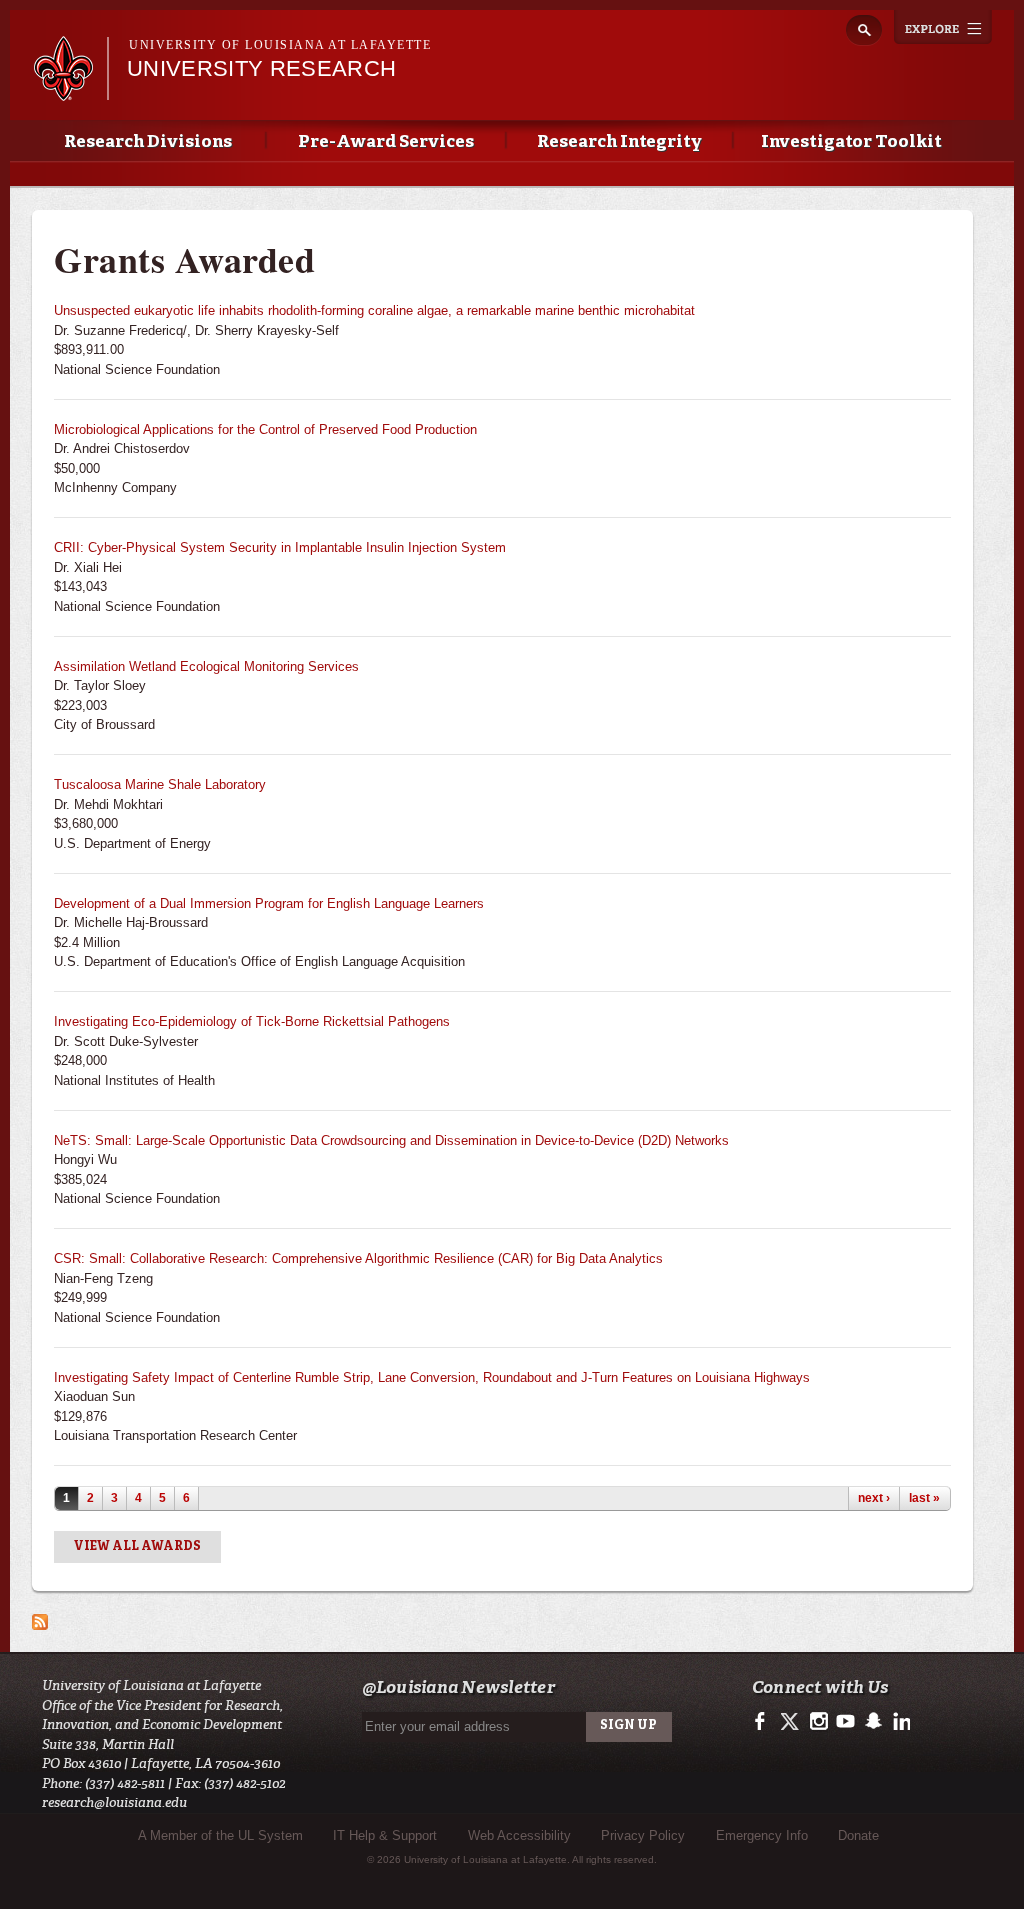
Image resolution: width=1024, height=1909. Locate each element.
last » (924, 1498)
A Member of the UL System (220, 1835)
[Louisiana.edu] (70, 91)
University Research (261, 68)
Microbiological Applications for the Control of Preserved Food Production (265, 429)
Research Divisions (148, 142)
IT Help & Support (385, 1835)
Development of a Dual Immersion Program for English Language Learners (269, 903)
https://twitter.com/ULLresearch (791, 1722)
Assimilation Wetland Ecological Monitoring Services (206, 666)
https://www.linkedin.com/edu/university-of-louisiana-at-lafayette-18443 (899, 1722)
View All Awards (137, 1547)
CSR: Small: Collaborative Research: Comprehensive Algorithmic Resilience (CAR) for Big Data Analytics (358, 1258)
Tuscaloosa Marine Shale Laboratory (160, 784)
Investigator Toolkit (851, 142)
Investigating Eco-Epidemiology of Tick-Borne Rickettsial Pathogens (252, 1021)
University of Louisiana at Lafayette (280, 45)
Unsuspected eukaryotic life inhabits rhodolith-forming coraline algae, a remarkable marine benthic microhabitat (374, 310)
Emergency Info (762, 1835)
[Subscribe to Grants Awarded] (40, 1620)
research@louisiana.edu (114, 1802)
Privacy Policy (643, 1835)
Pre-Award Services (386, 142)
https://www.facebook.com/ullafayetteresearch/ (764, 1722)
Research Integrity (619, 142)
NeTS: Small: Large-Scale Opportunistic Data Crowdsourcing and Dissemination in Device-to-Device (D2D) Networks (391, 1140)
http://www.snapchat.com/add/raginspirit (872, 1722)
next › (874, 1498)
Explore (943, 27)
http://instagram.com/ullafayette (818, 1722)
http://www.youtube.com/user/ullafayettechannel (845, 1722)
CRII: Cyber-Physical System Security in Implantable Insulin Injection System (280, 547)
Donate (858, 1835)
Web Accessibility (519, 1835)
